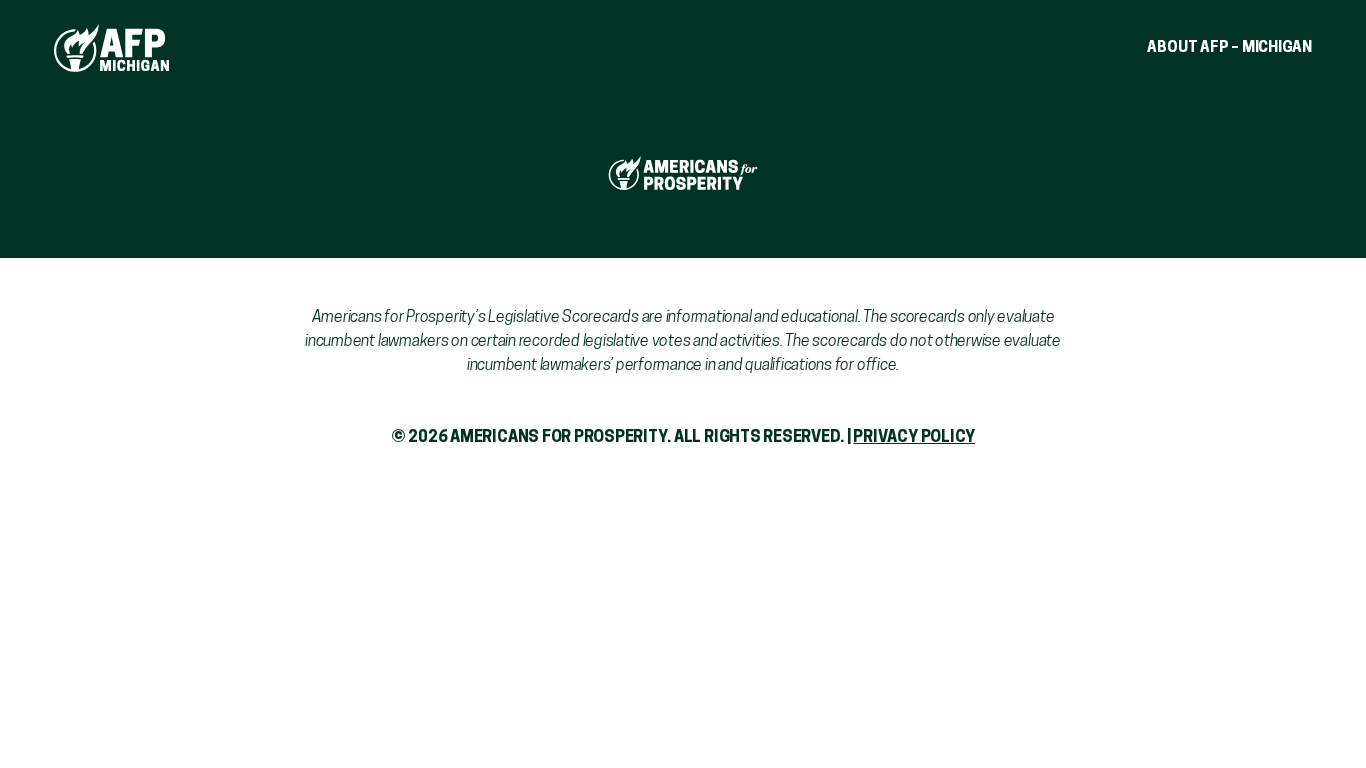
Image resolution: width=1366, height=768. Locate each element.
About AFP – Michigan (1229, 48)
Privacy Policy (914, 438)
